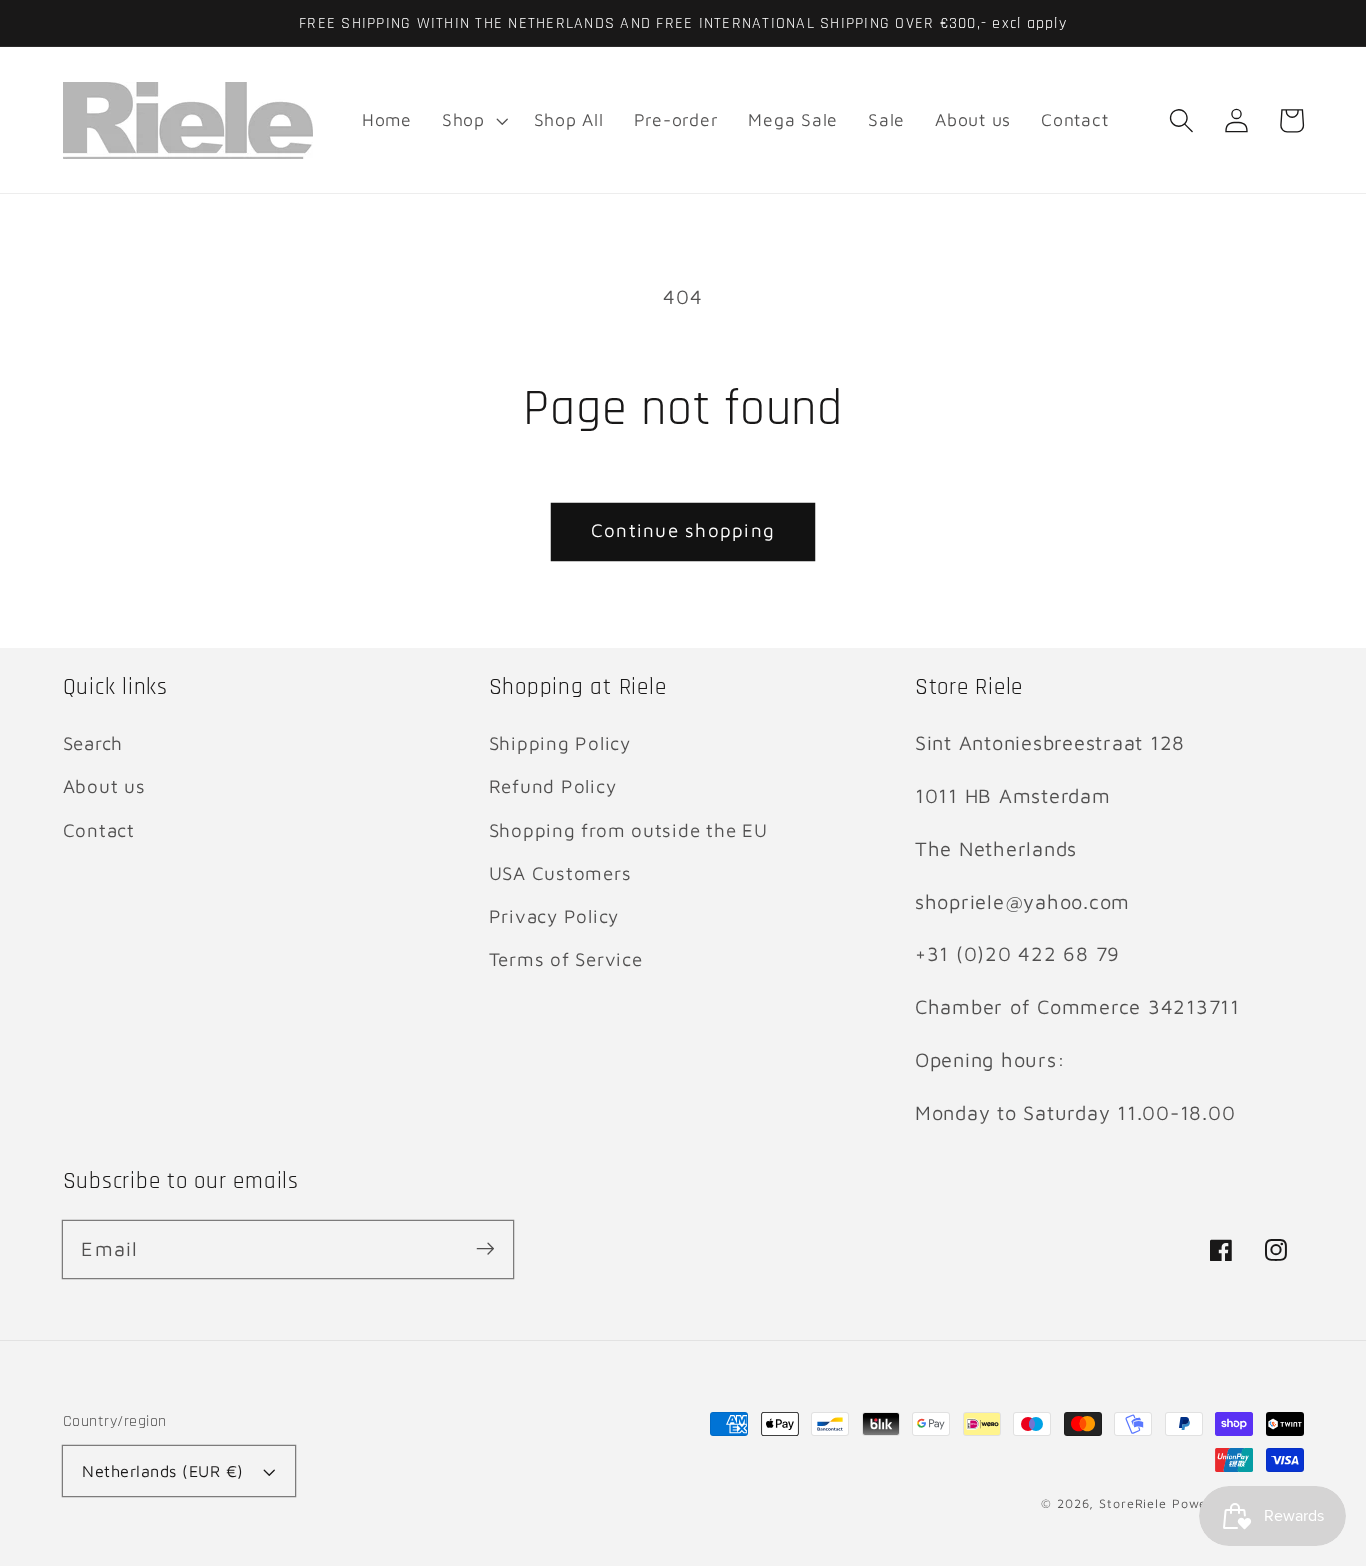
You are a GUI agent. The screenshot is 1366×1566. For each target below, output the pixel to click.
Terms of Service (566, 959)
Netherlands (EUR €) (163, 1470)
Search (93, 743)
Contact (99, 830)
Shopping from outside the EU (628, 830)
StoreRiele (1133, 1503)
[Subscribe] (485, 1248)
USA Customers (560, 873)
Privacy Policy (554, 916)
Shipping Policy (560, 743)
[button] (1181, 120)
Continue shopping (683, 530)
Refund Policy (553, 786)
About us (104, 786)
